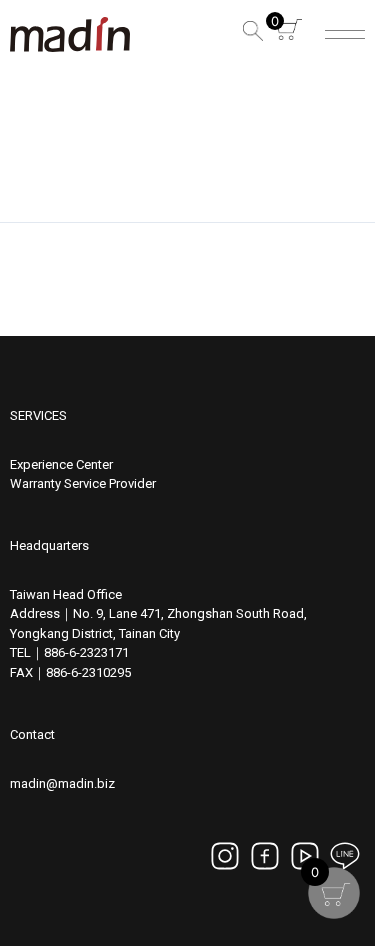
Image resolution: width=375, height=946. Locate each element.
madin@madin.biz (62, 783)
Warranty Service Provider (83, 483)
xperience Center (65, 464)
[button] (249, 34)
